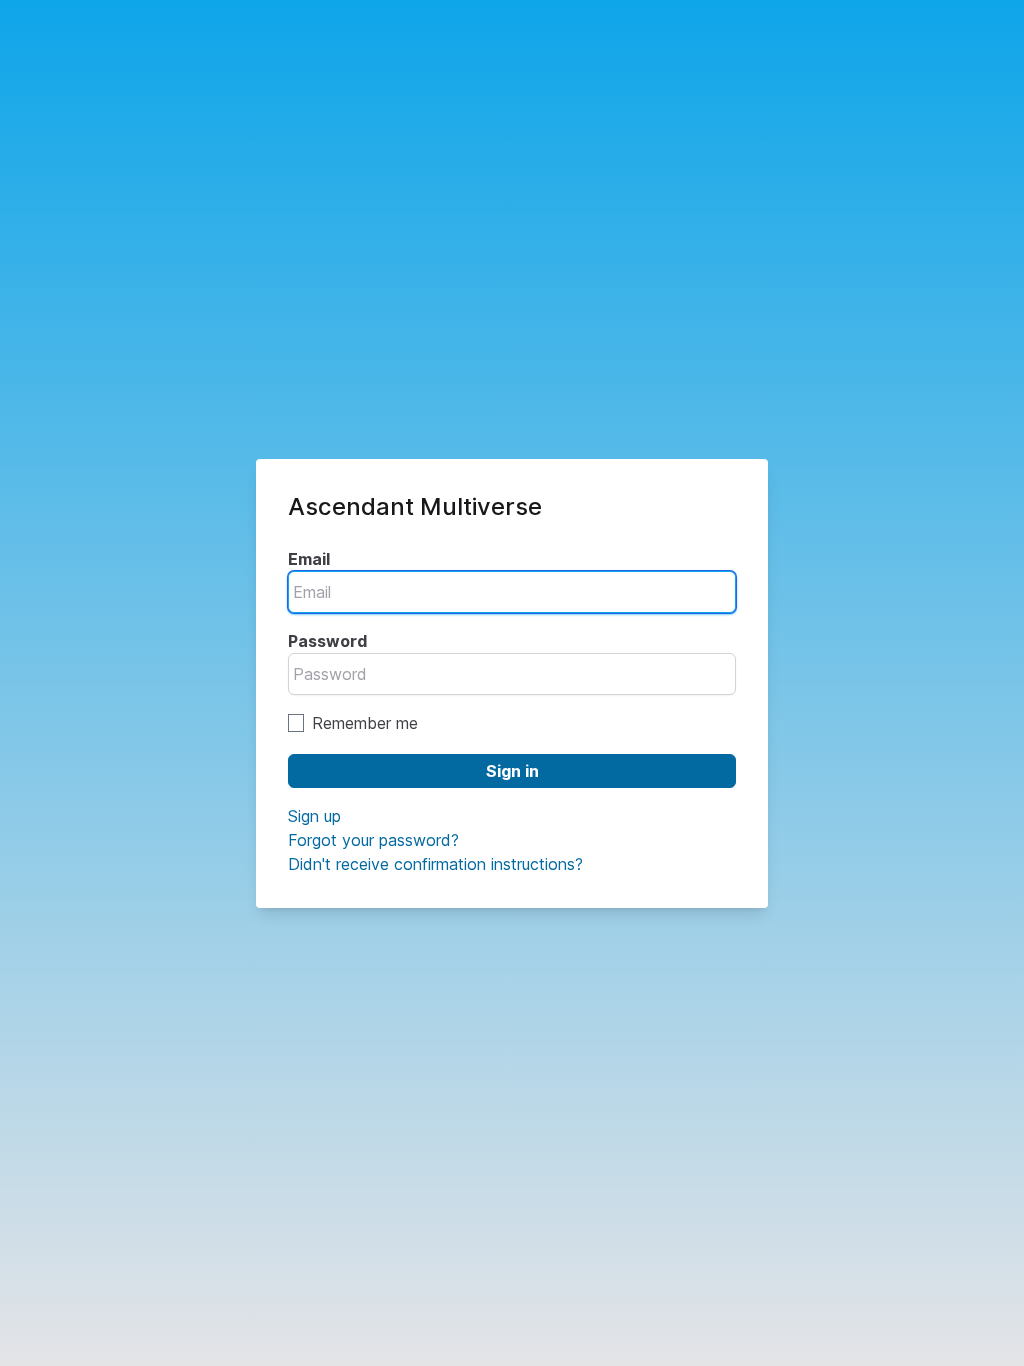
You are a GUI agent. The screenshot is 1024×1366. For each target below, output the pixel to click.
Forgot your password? (373, 840)
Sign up (314, 816)
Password (327, 641)
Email (309, 559)
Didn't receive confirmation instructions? (435, 864)
